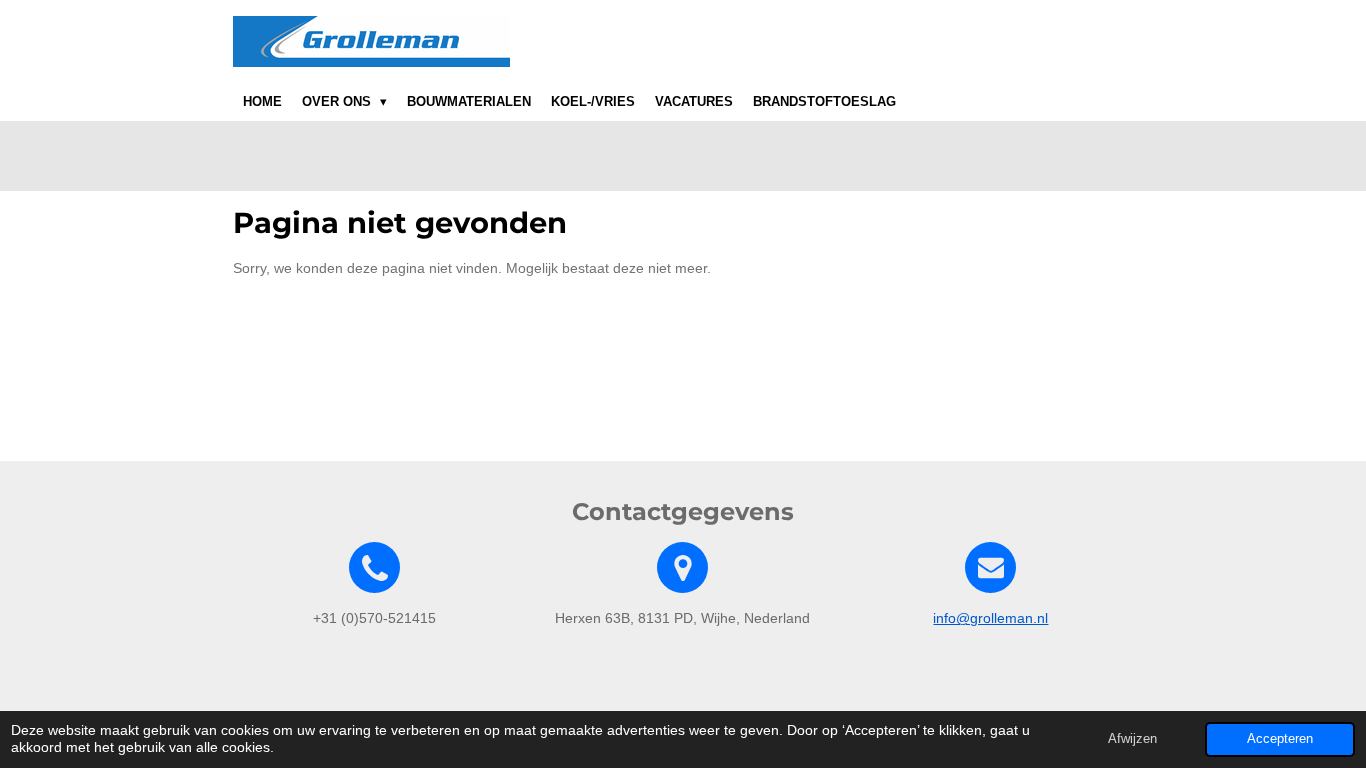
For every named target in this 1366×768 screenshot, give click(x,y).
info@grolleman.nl (990, 618)
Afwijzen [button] (1132, 739)
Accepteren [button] (1280, 739)
